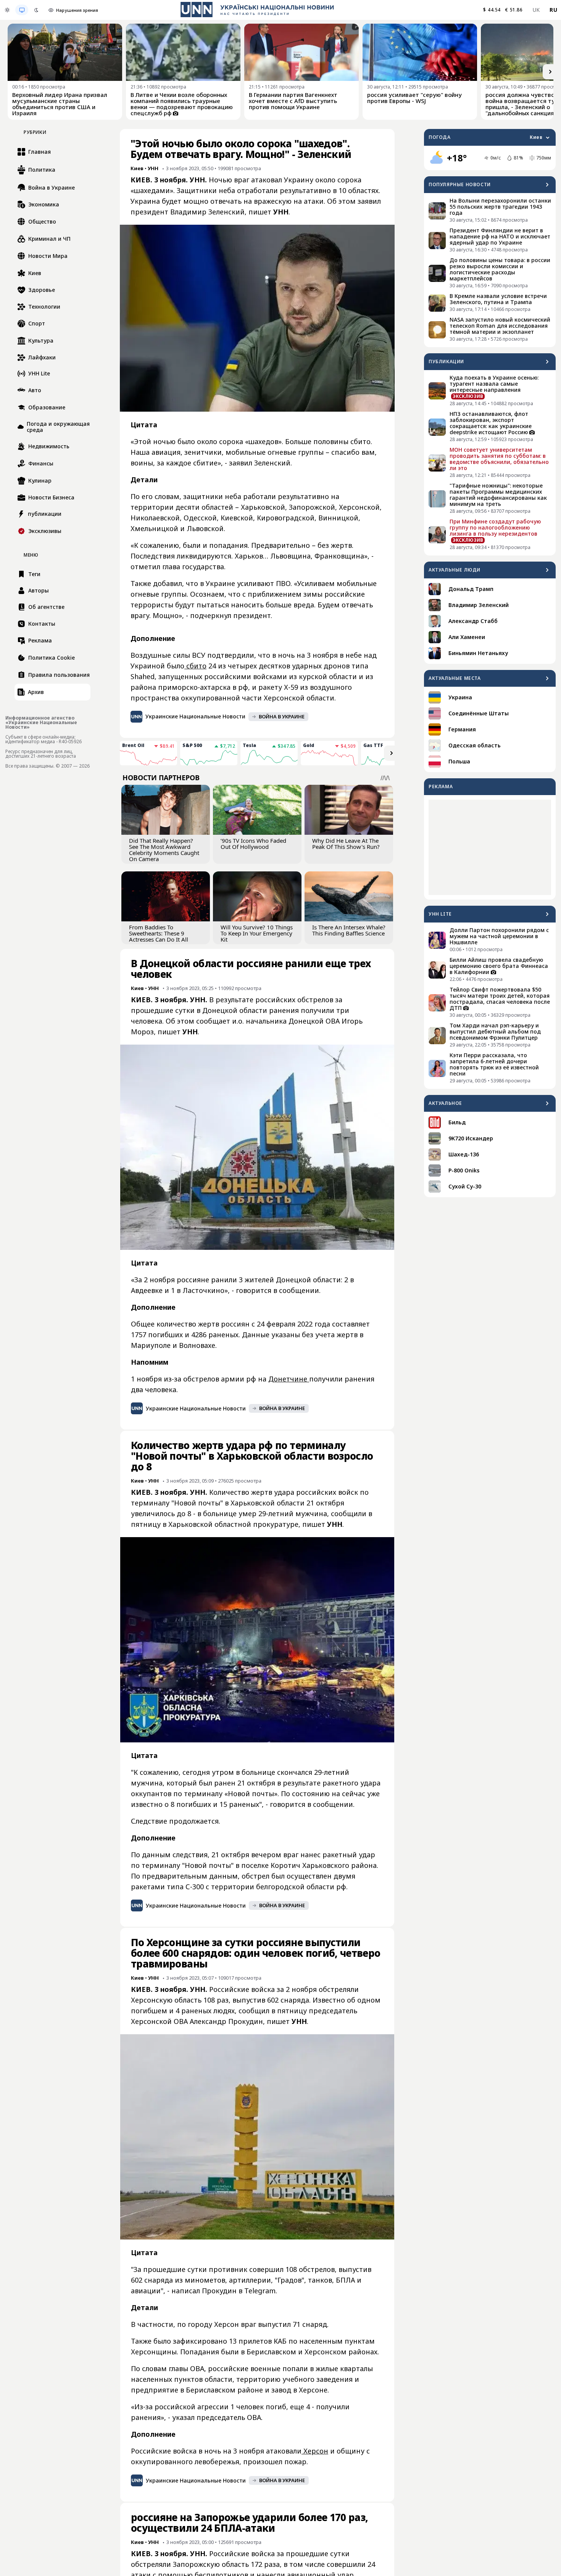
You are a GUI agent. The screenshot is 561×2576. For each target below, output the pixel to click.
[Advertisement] (490, 847)
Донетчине (289, 1379)
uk (536, 10)
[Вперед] (550, 72)
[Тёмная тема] (36, 10)
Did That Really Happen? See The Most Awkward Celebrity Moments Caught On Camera (164, 850)
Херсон (315, 2451)
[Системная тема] (22, 10)
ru (553, 10)
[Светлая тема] (7, 10)
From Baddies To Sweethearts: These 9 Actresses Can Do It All (159, 933)
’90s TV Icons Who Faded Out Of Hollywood (253, 844)
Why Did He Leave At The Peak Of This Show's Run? (346, 844)
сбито (195, 666)
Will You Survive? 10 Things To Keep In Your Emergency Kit (257, 933)
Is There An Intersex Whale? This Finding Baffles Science (349, 930)
